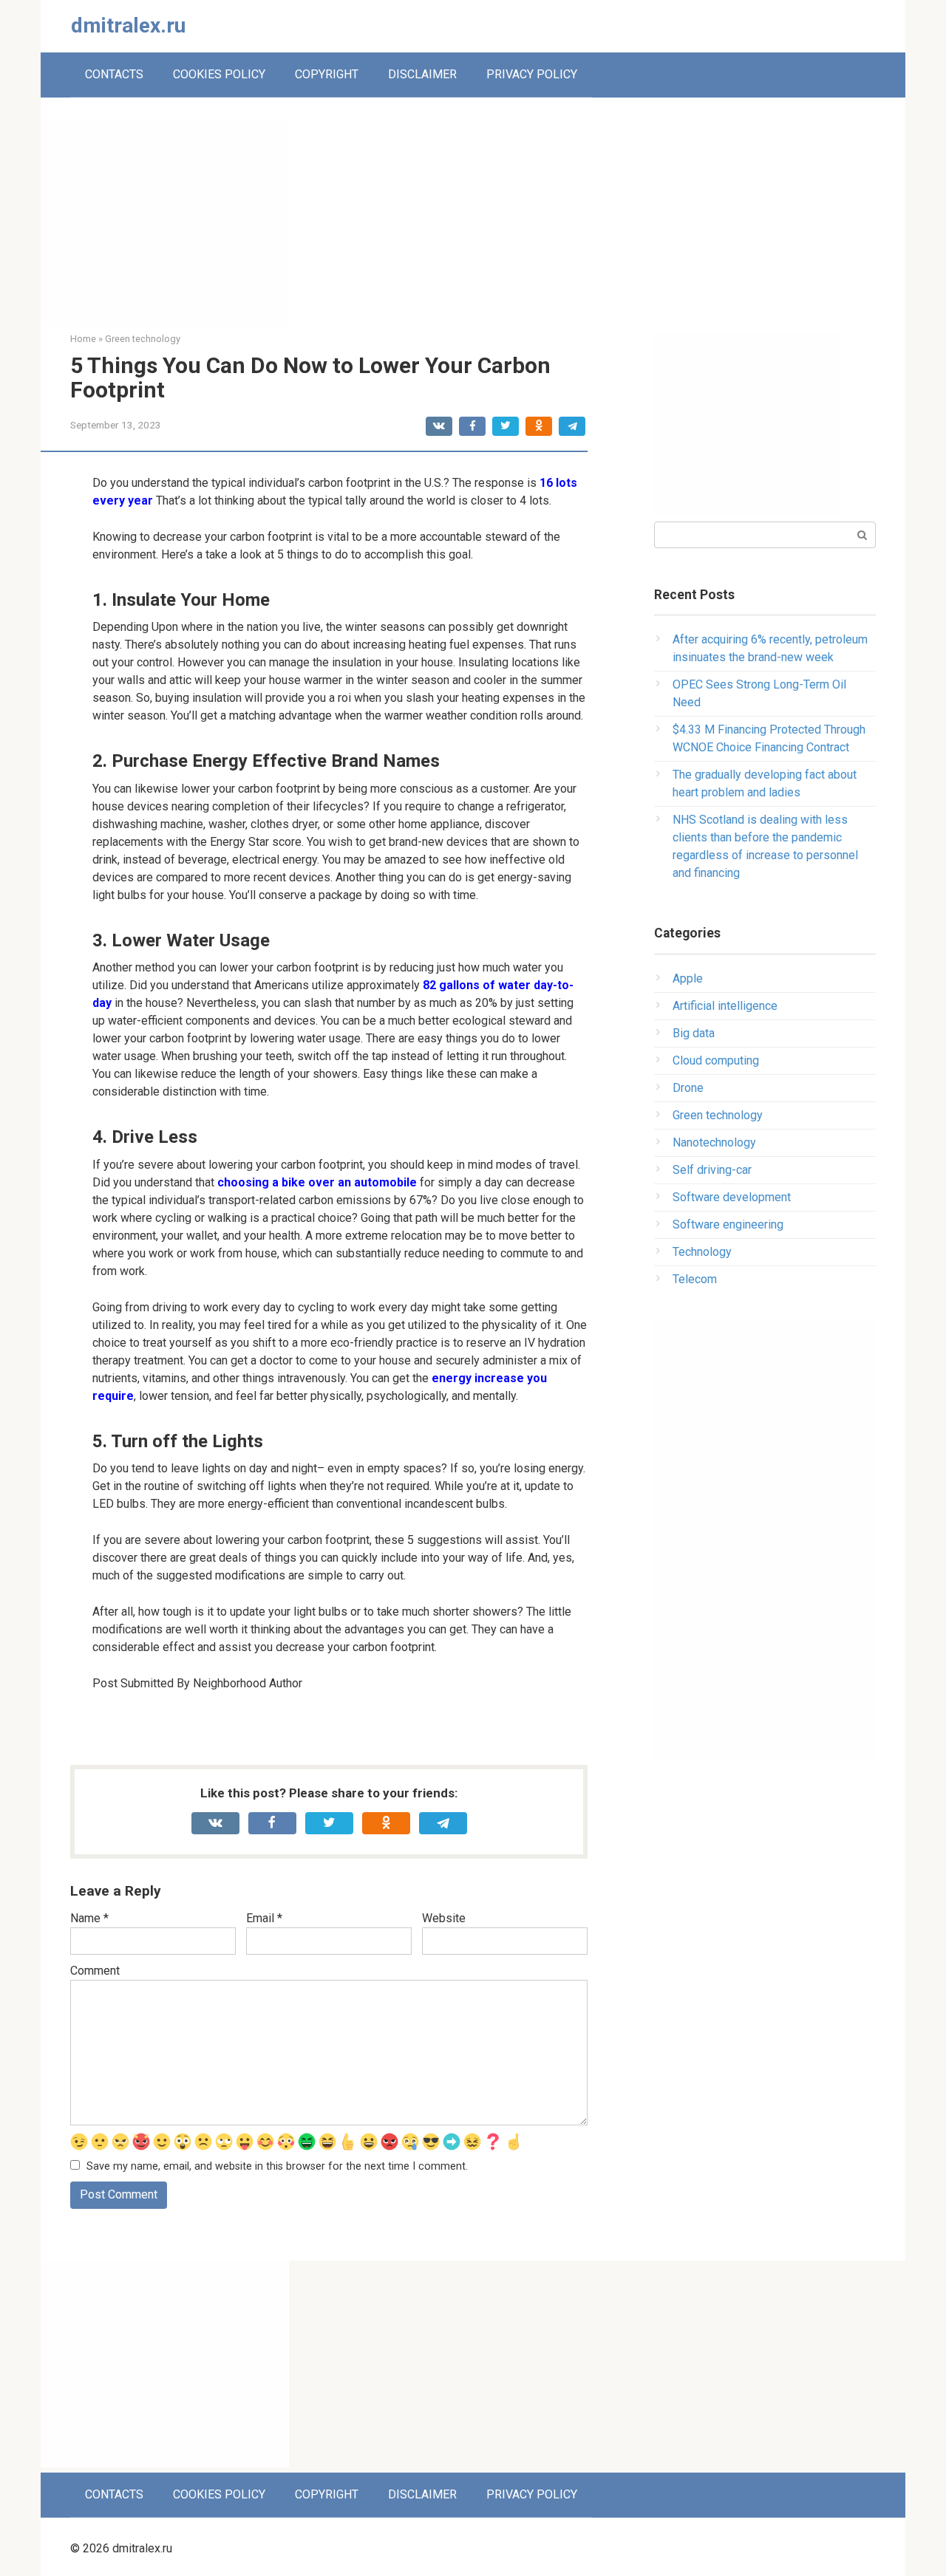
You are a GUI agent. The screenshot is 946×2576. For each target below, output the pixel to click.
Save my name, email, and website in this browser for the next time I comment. (277, 2166)
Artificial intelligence (725, 1006)
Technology (702, 1252)
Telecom (695, 1279)
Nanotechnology (714, 1142)
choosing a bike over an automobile (317, 1182)
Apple (688, 978)
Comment (95, 1971)
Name (89, 1918)
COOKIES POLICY (219, 74)
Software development (732, 1197)
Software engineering (728, 1224)
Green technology (718, 1115)
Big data (694, 1033)
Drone (688, 1088)
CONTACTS (114, 74)
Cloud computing (716, 1060)
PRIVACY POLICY (532, 74)
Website (444, 1918)
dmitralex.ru (128, 25)
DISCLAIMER (422, 74)
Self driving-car (712, 1170)
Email (264, 1918)
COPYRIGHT (327, 74)
